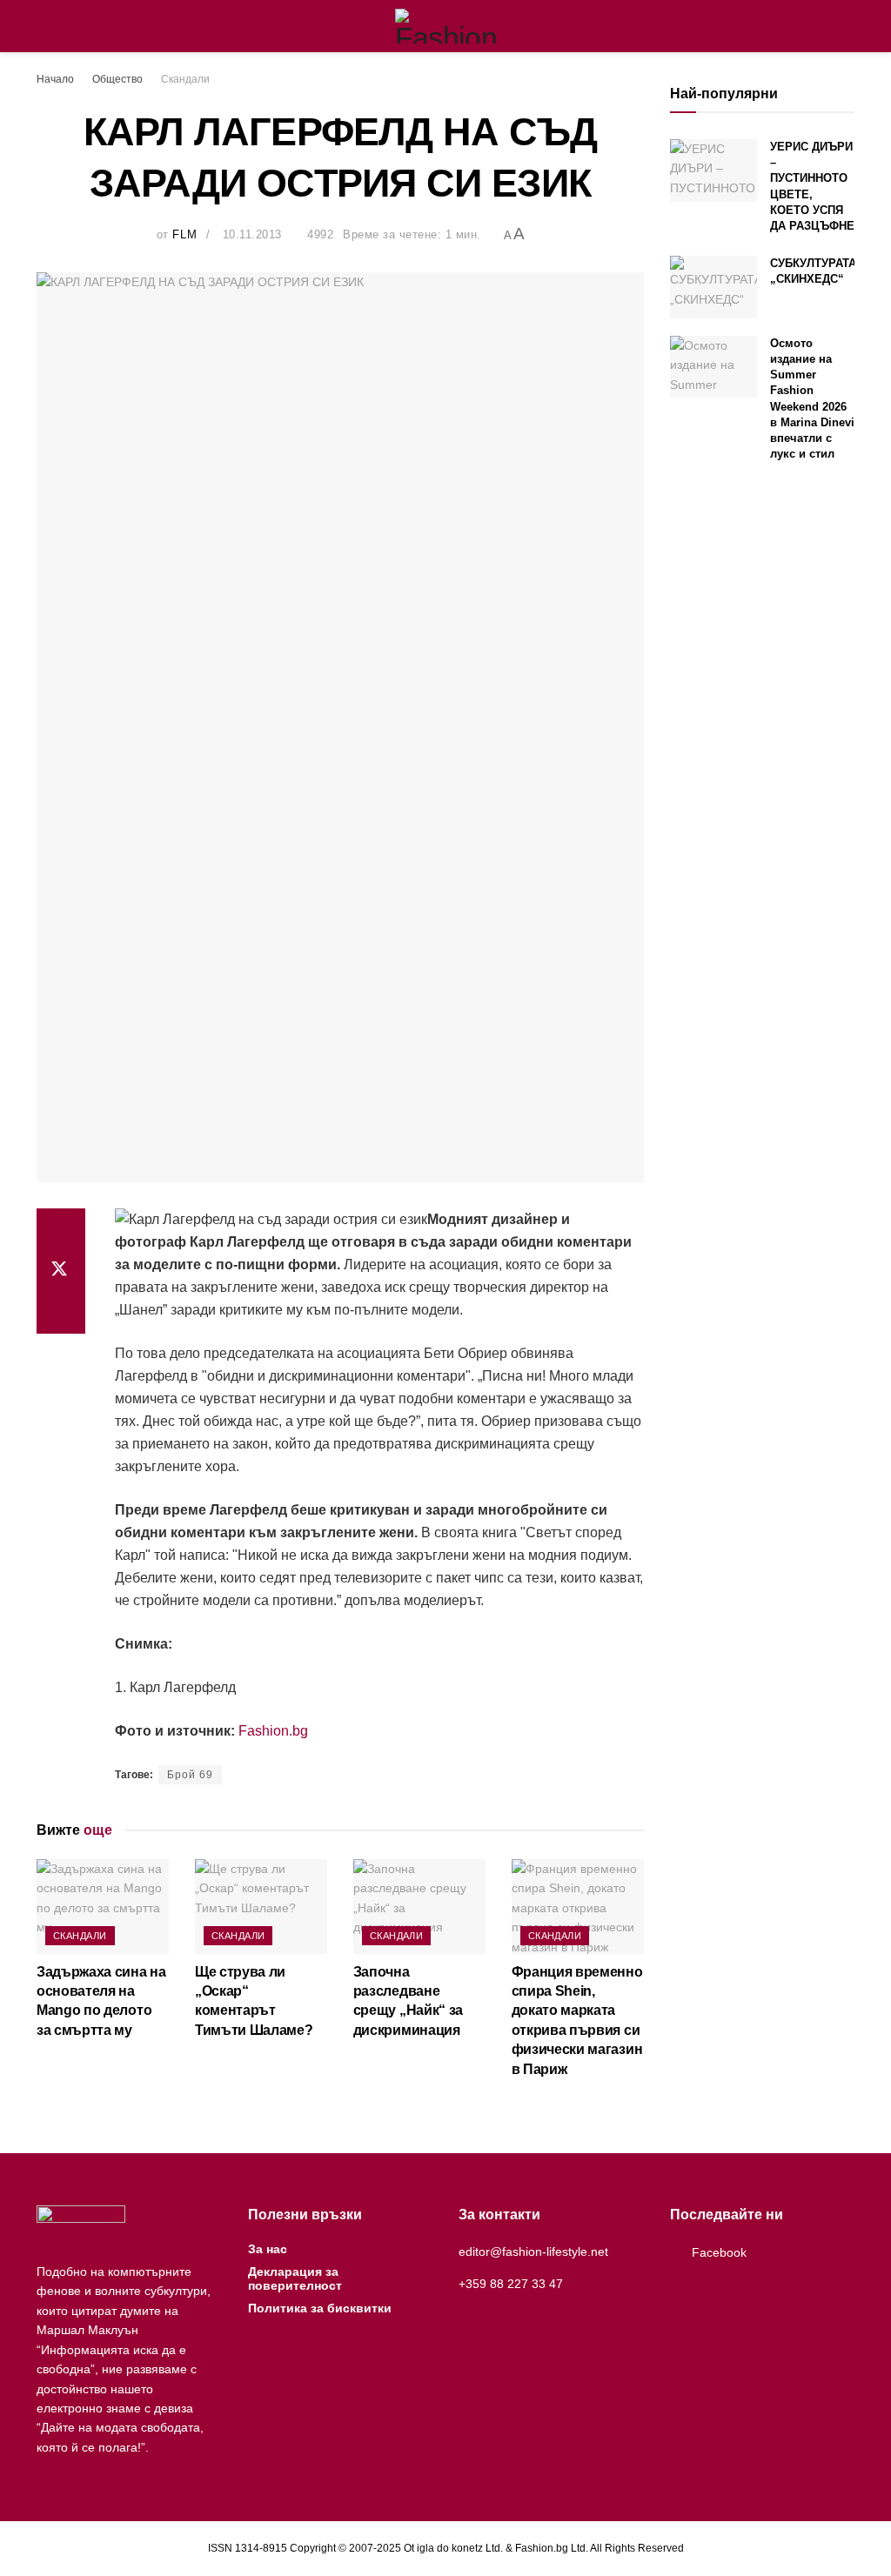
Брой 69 (190, 1775)
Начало (55, 79)
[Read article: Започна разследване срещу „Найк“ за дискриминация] (419, 1907)
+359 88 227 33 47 (511, 2284)
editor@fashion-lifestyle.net (533, 2251)
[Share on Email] (61, 1313)
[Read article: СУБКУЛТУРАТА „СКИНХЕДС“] (713, 287)
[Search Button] (847, 26)
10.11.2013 (252, 234)
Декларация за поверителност (295, 2278)
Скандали (185, 79)
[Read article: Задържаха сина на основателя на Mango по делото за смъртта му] (103, 1907)
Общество (117, 79)
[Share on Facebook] (61, 1229)
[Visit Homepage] (446, 26)
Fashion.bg (273, 1731)
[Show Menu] (44, 26)
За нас (268, 2249)
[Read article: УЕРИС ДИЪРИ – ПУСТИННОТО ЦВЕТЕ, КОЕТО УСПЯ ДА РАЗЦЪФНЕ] (713, 171)
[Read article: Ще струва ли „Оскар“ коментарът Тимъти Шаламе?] (261, 1907)
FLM (184, 234)
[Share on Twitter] (61, 1271)
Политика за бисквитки (320, 2308)
